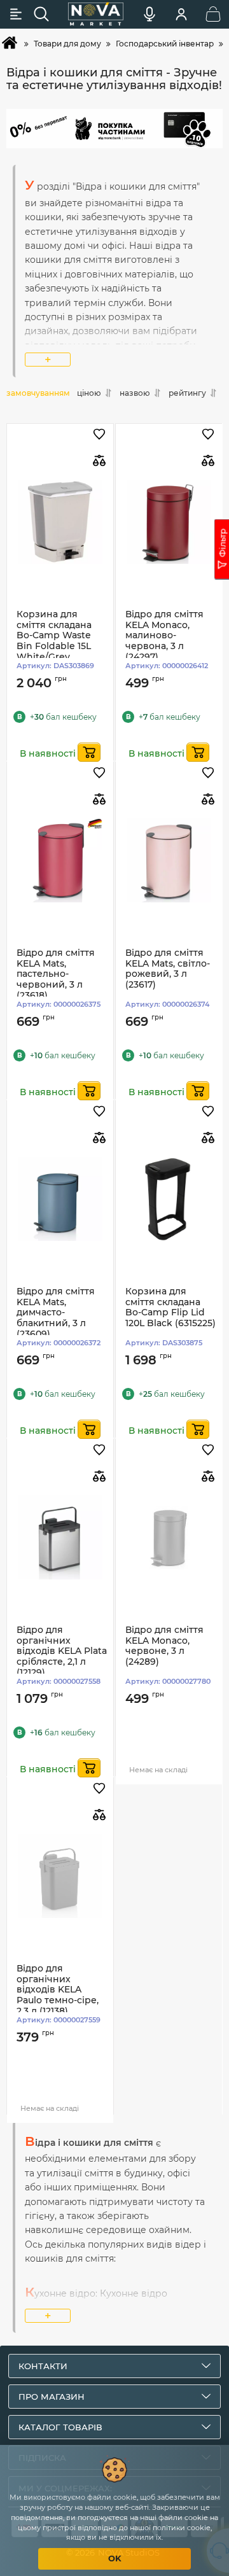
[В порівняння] (99, 460)
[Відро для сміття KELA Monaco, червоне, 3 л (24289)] (169, 1538)
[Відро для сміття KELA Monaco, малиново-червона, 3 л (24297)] (169, 522)
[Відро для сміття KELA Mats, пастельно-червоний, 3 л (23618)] (60, 861)
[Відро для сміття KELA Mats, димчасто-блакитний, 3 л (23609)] (60, 1199)
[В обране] (99, 435)
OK (115, 2558)
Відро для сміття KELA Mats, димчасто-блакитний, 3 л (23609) (56, 1313)
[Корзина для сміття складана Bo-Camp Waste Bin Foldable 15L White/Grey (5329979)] (60, 522)
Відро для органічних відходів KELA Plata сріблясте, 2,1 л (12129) (62, 1651)
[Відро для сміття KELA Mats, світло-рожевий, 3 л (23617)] (169, 861)
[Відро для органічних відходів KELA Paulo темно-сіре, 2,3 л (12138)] (60, 1876)
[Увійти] (181, 14)
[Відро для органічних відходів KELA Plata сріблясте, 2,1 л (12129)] (60, 1538)
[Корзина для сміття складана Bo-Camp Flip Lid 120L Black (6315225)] (169, 1199)
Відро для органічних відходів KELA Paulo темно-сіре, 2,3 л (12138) (58, 1990)
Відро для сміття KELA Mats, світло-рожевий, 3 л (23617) (168, 969)
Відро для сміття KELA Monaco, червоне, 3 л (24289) (164, 1646)
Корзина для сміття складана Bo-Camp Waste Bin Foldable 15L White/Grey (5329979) (54, 641)
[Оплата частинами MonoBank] (114, 129)
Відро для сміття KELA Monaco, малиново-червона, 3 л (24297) (164, 636)
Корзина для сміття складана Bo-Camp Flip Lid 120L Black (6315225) (170, 1307)
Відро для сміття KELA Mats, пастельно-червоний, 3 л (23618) (56, 974)
